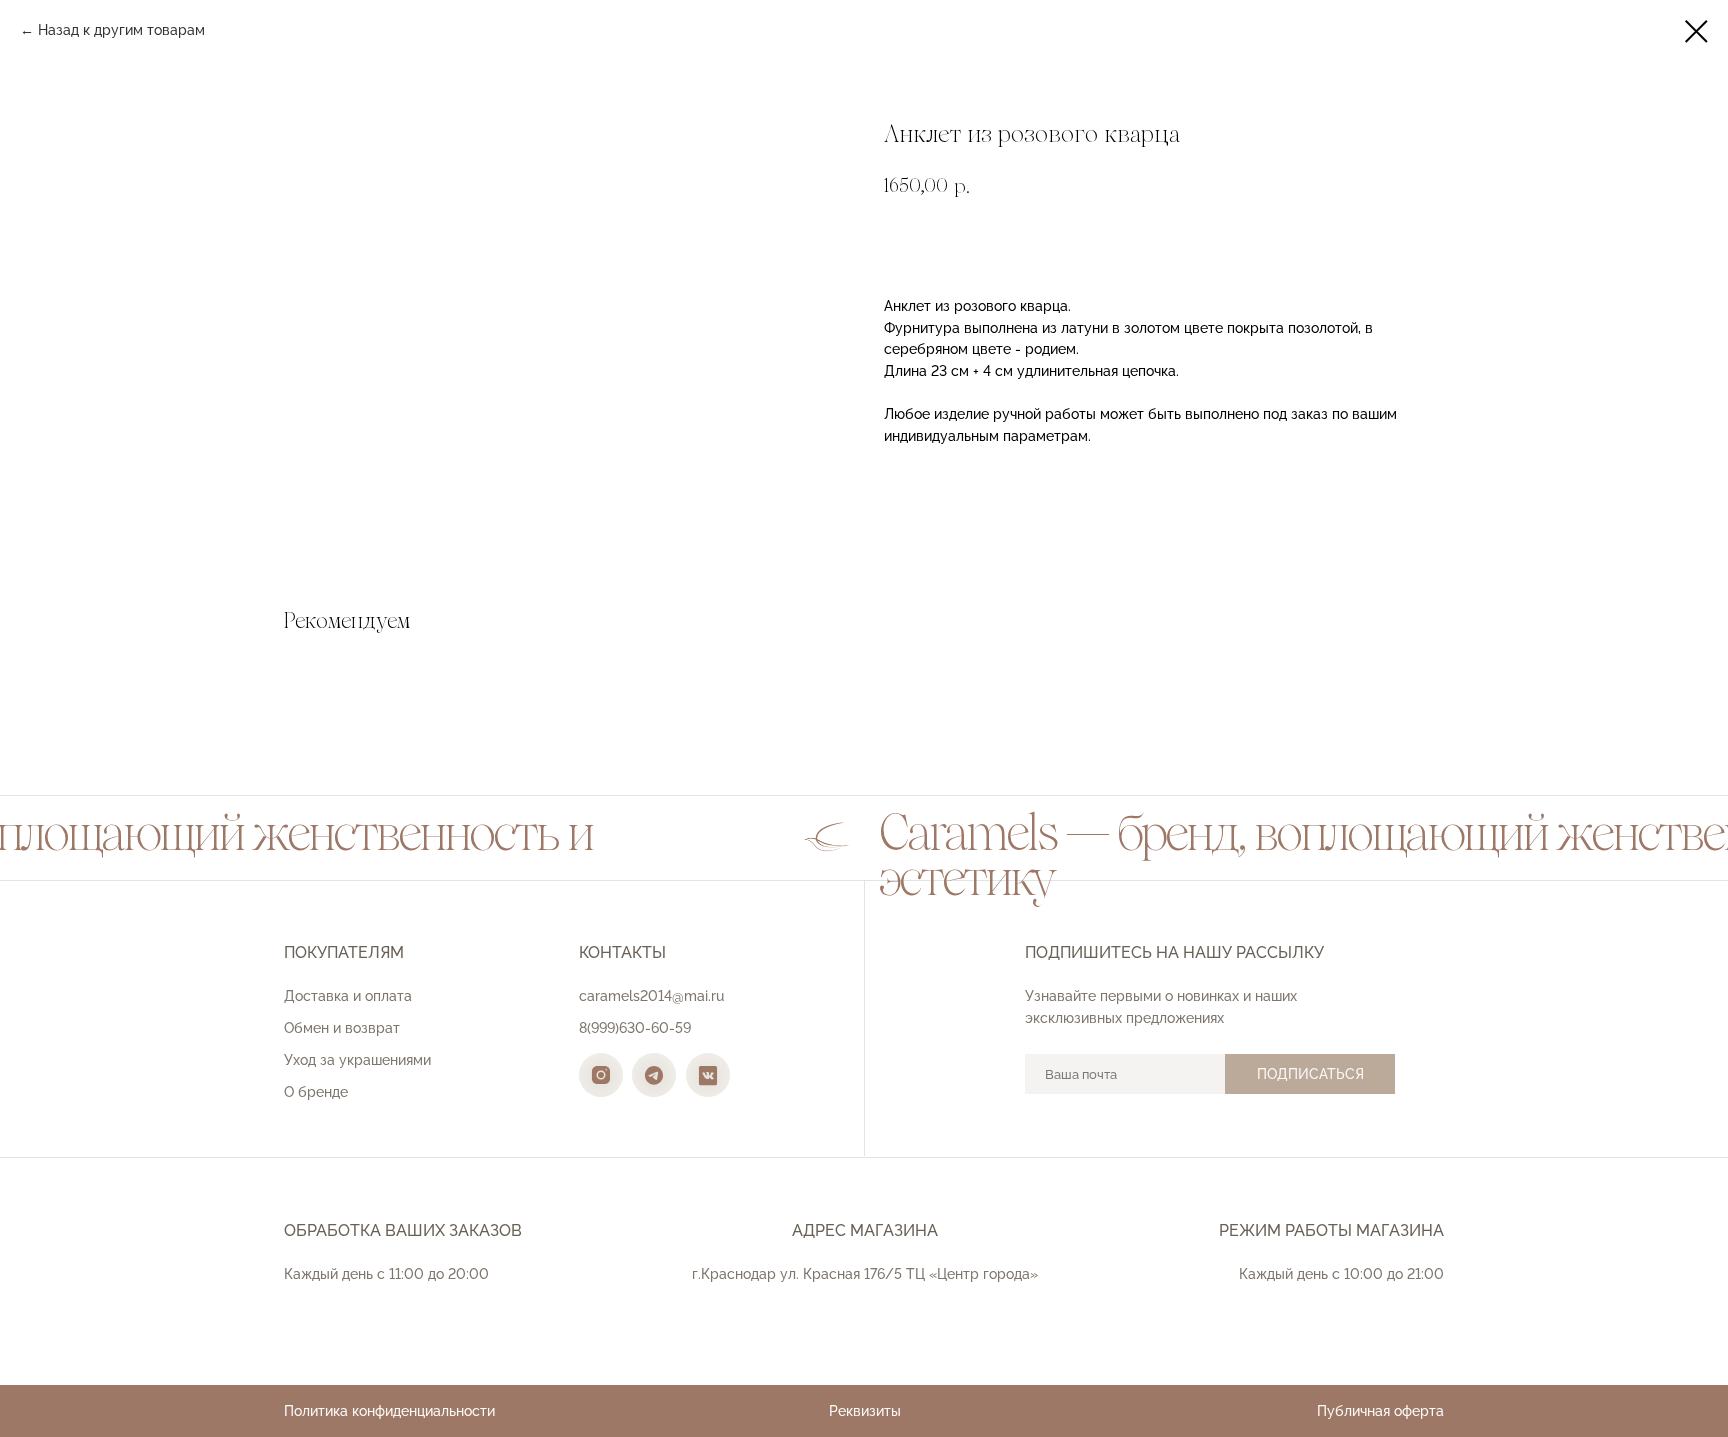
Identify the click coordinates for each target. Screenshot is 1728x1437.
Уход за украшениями (357, 1060)
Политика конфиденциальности (389, 1411)
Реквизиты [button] (865, 1411)
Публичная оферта (1380, 1411)
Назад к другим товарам (121, 30)
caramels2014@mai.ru (651, 996)
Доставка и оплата (348, 996)
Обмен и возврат (342, 1028)
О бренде (316, 1092)
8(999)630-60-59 (635, 1028)
